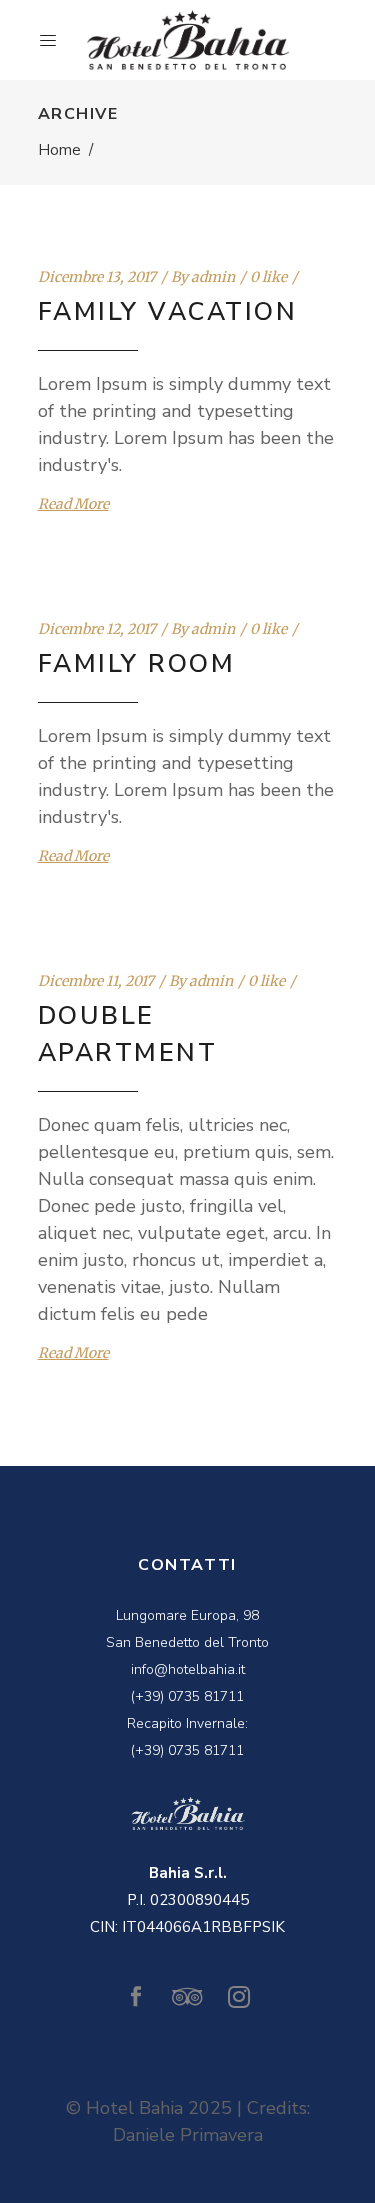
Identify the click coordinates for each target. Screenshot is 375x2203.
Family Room (137, 664)
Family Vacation (168, 312)
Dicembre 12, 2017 (97, 629)
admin (213, 277)
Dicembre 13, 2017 (97, 277)
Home (59, 150)
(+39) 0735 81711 (187, 1696)
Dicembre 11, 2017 (96, 981)
